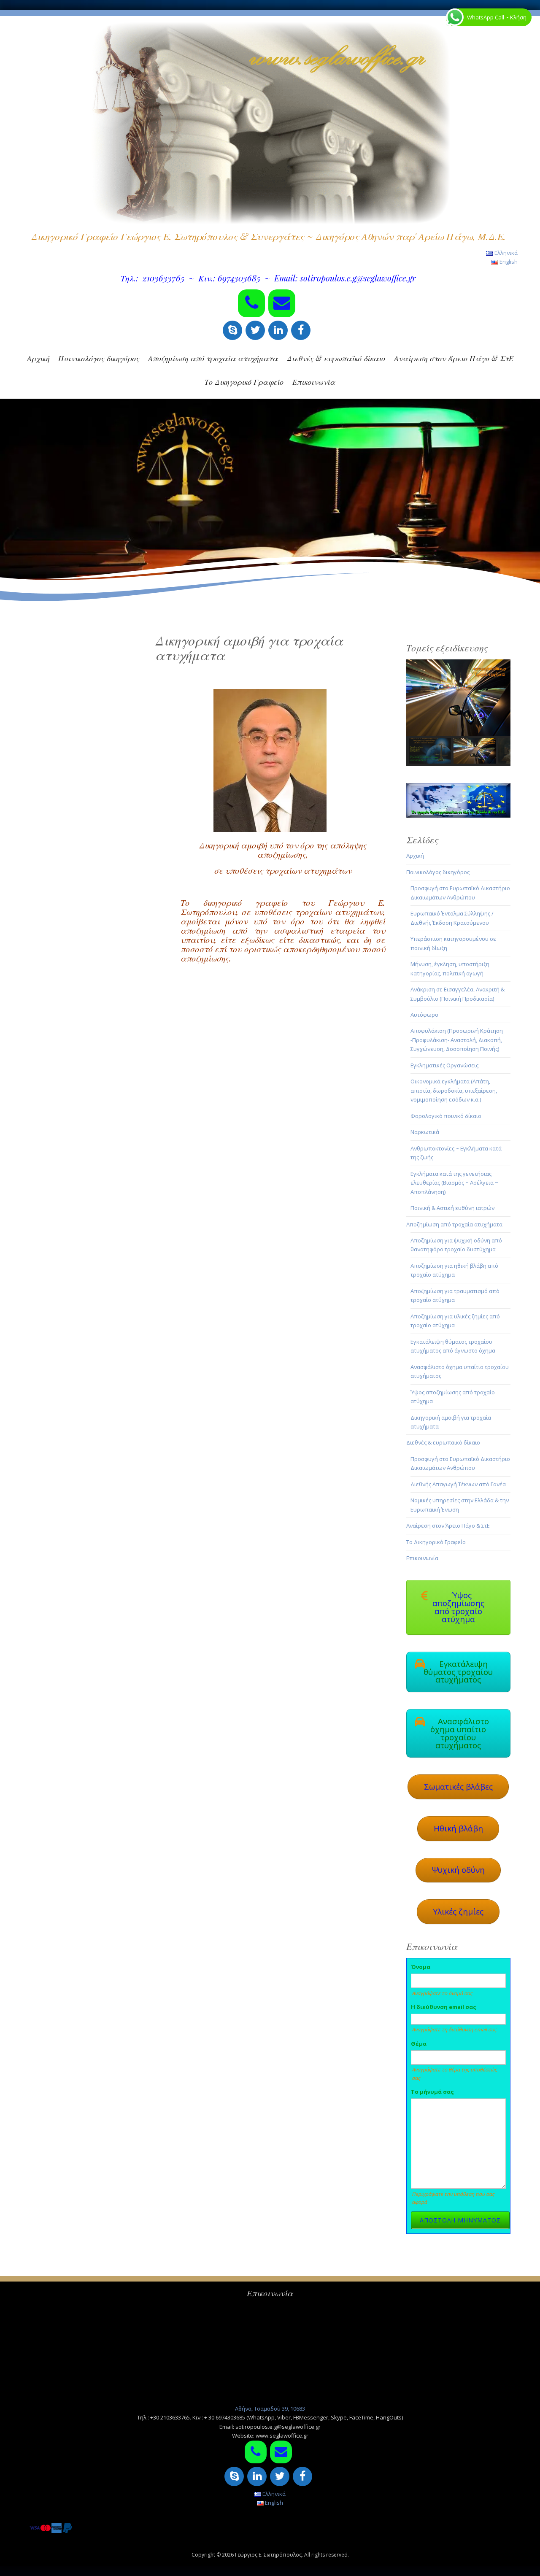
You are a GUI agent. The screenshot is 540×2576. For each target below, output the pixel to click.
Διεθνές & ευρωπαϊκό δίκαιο (336, 358)
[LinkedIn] (278, 330)
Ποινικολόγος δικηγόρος (99, 358)
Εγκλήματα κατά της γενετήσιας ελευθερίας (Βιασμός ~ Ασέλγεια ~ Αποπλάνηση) (454, 1183)
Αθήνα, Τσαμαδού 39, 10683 (270, 2409)
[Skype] (232, 330)
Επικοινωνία (314, 382)
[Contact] (282, 303)
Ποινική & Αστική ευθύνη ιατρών (452, 1208)
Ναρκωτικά (425, 1132)
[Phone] (251, 303)
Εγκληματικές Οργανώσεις (444, 1065)
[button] (459, 697)
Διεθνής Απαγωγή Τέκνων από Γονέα (458, 1484)
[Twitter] (255, 330)
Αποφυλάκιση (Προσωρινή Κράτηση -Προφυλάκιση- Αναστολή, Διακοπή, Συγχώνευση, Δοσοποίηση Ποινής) (457, 1040)
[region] (459, 713)
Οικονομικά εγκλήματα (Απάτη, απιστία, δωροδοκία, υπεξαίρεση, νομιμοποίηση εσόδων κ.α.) (454, 1090)
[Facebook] (301, 330)
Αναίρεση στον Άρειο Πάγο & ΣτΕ (454, 358)
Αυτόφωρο (424, 1015)
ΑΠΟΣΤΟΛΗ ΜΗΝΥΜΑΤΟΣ (460, 2220)
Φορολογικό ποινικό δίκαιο (446, 1116)
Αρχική (38, 358)
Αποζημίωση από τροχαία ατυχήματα (213, 358)
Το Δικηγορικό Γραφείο (244, 382)
